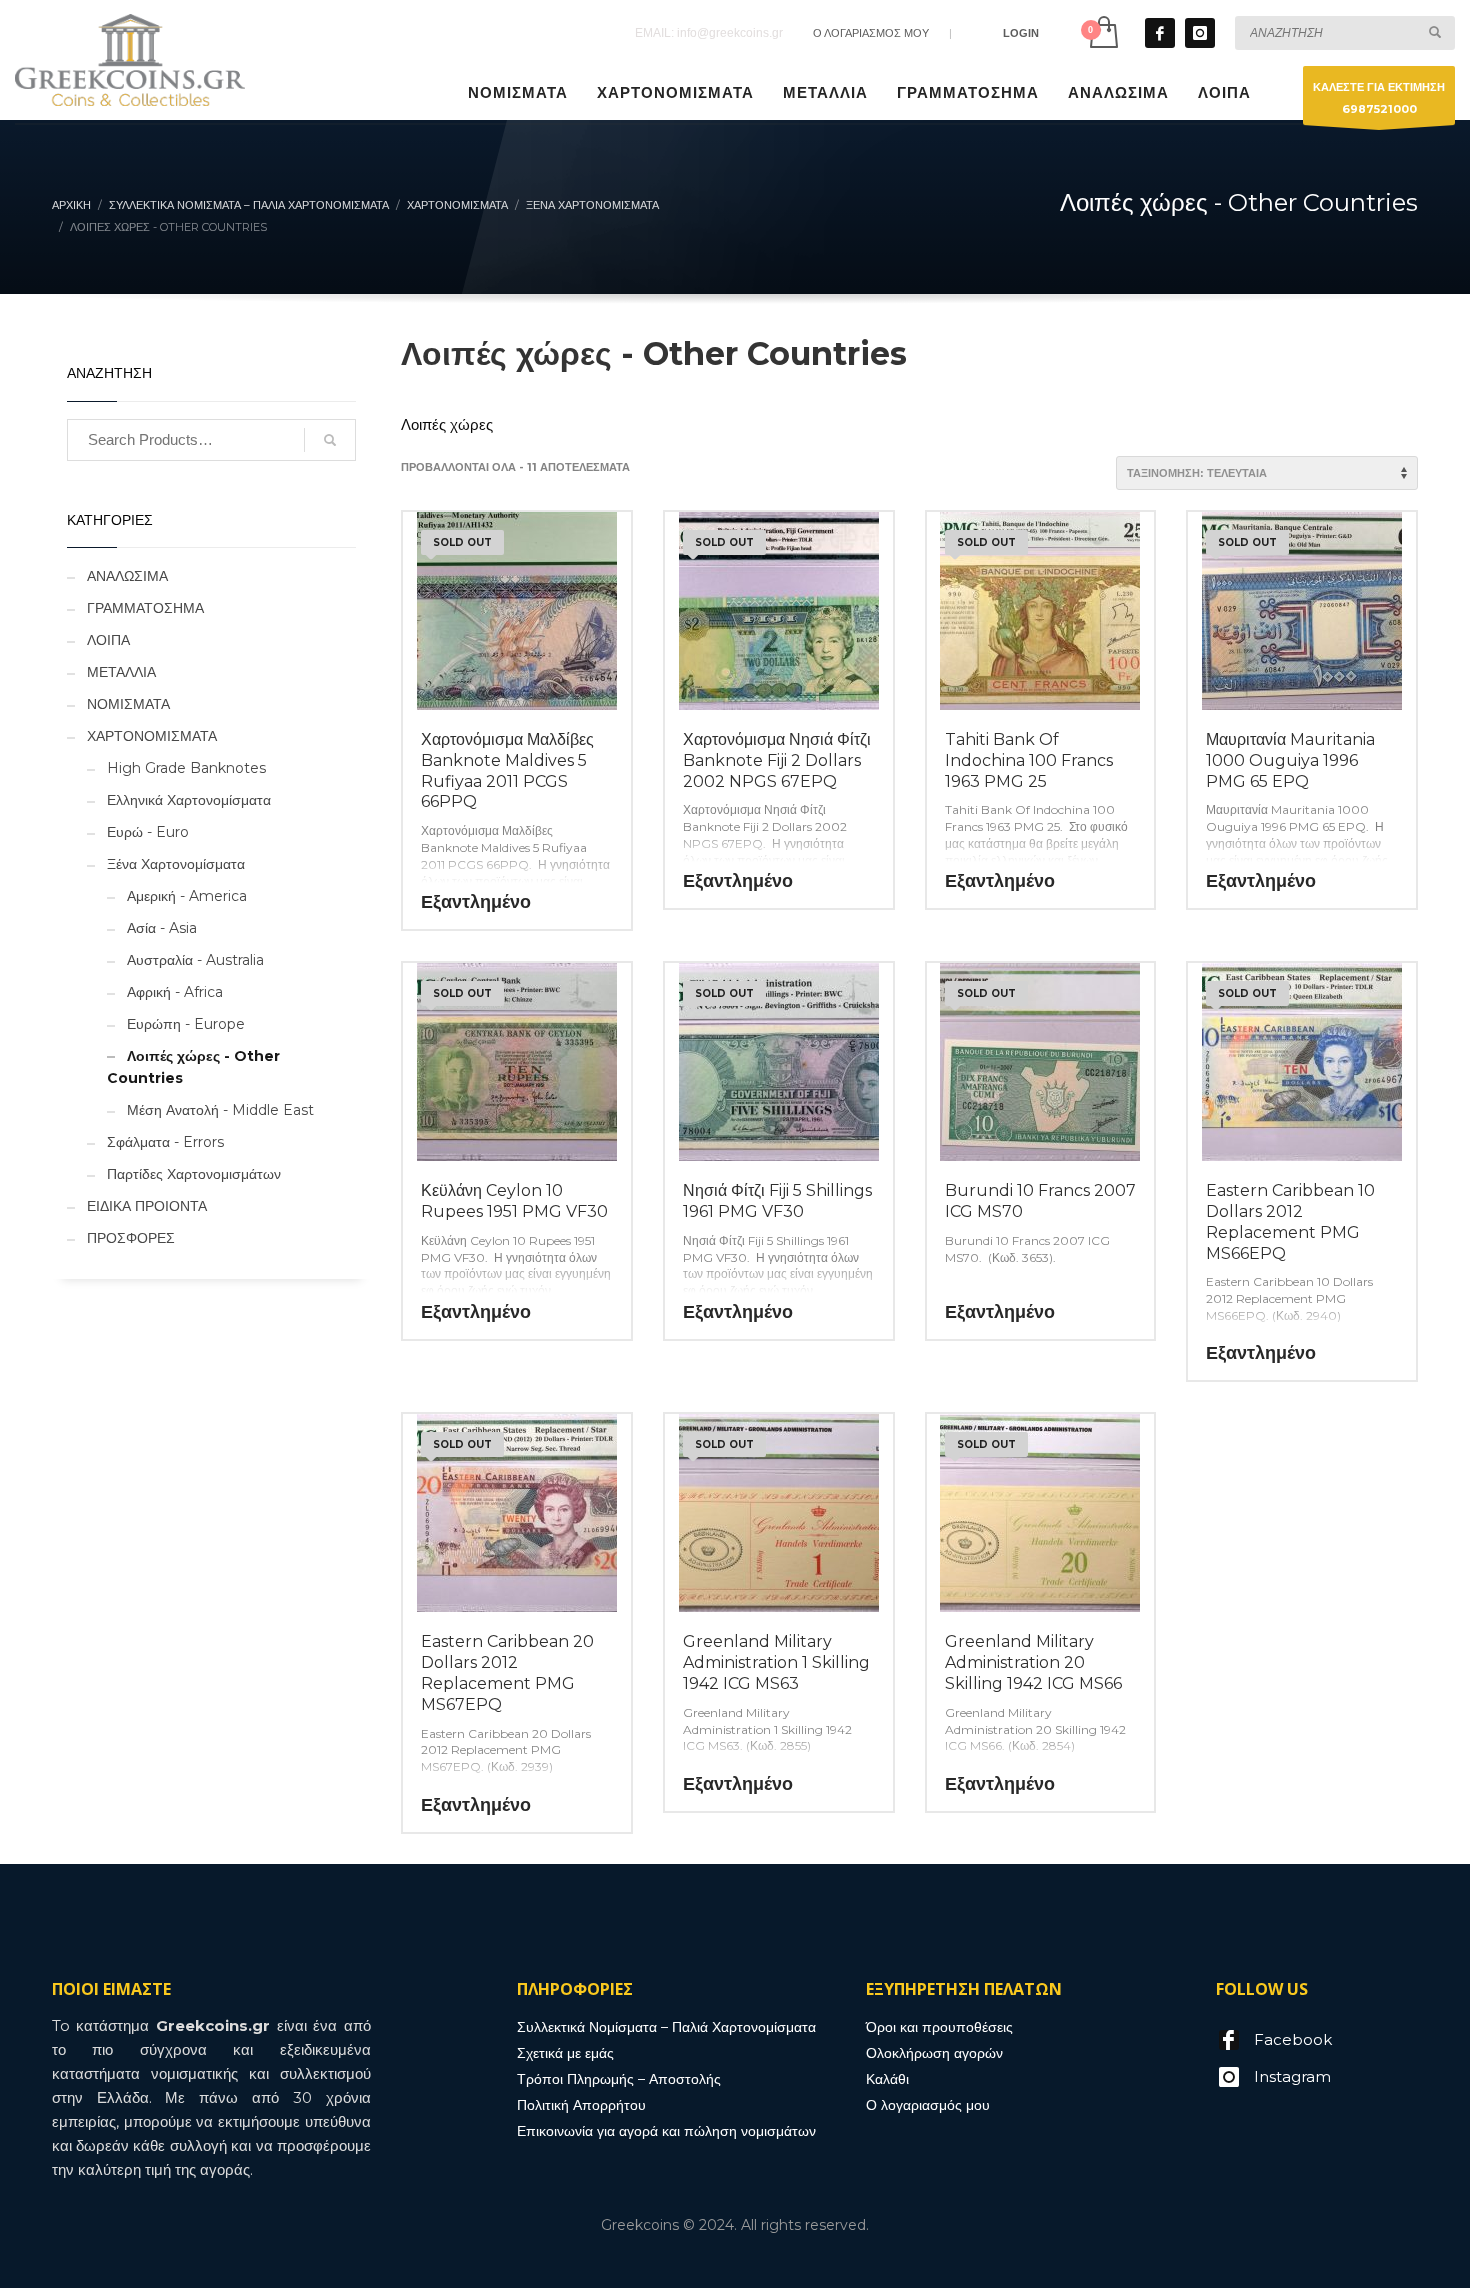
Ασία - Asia (162, 928)
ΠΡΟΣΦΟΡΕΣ (131, 1238)
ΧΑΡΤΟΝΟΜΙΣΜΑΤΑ (152, 736)
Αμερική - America (187, 896)
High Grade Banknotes (186, 768)
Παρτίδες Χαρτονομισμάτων (194, 1174)
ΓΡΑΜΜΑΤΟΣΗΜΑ (145, 608)
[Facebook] (1160, 33)
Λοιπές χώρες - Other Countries (193, 1067)
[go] (1435, 32)
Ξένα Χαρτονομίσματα (176, 864)
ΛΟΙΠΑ (108, 640)
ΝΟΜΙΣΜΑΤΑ (128, 704)
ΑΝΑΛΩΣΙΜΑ (127, 576)
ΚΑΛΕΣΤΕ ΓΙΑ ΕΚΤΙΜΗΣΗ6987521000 (1379, 98)
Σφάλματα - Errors (165, 1142)
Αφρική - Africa (175, 992)
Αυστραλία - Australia (195, 960)
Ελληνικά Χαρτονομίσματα (189, 800)
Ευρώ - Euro (148, 832)
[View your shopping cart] (1102, 32)
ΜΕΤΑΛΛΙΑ (121, 672)
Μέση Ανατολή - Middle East (220, 1110)
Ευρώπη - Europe (186, 1024)
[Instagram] (1200, 33)
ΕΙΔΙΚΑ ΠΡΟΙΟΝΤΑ (147, 1206)
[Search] (330, 440)
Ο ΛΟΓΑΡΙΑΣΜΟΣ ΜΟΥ (871, 33)
